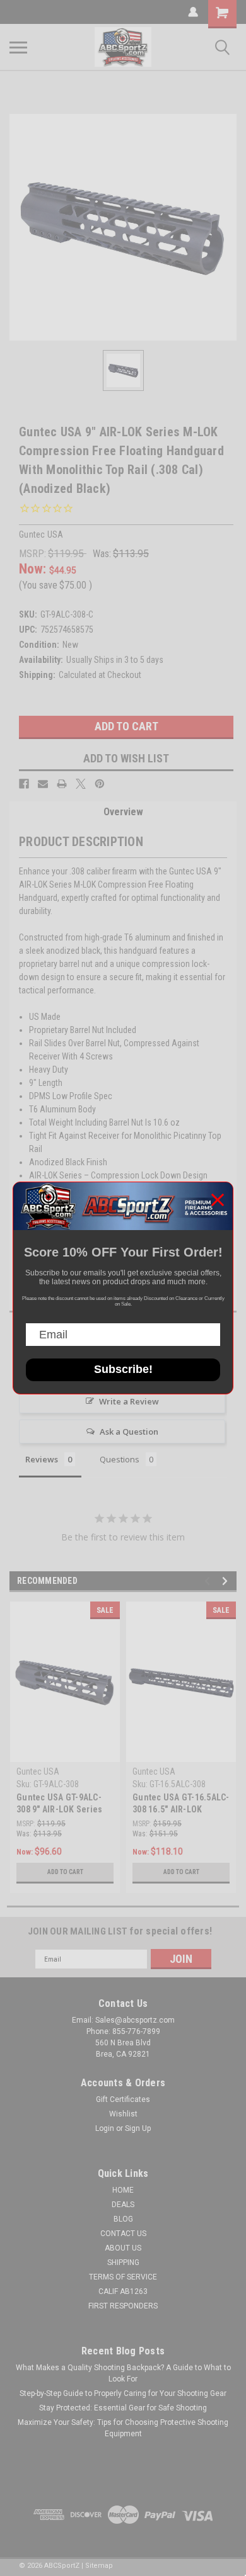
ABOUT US (123, 2248)
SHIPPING (123, 2262)
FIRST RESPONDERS (123, 2306)
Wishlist (123, 2114)
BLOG (123, 2219)
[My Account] (193, 12)
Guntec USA (38, 1771)
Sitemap (99, 2566)
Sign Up (138, 2128)
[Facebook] (24, 784)
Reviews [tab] (42, 1459)
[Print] (62, 784)
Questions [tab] (120, 1459)
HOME (123, 2190)
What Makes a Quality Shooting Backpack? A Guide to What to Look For (123, 2373)
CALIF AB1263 (123, 2291)
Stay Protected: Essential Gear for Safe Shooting (123, 2408)
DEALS (123, 2205)
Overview (123, 812)
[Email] (43, 784)
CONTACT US (123, 2234)
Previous (209, 1581)
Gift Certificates (123, 2099)
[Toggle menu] (18, 47)
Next (227, 1581)
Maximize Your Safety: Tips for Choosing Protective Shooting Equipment (123, 2428)
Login (105, 2128)
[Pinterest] (100, 784)
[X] (81, 784)
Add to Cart (65, 1872)
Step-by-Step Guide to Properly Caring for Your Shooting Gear (123, 2393)
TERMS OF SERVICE (123, 2277)
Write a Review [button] (129, 1401)
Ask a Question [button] (129, 1432)
